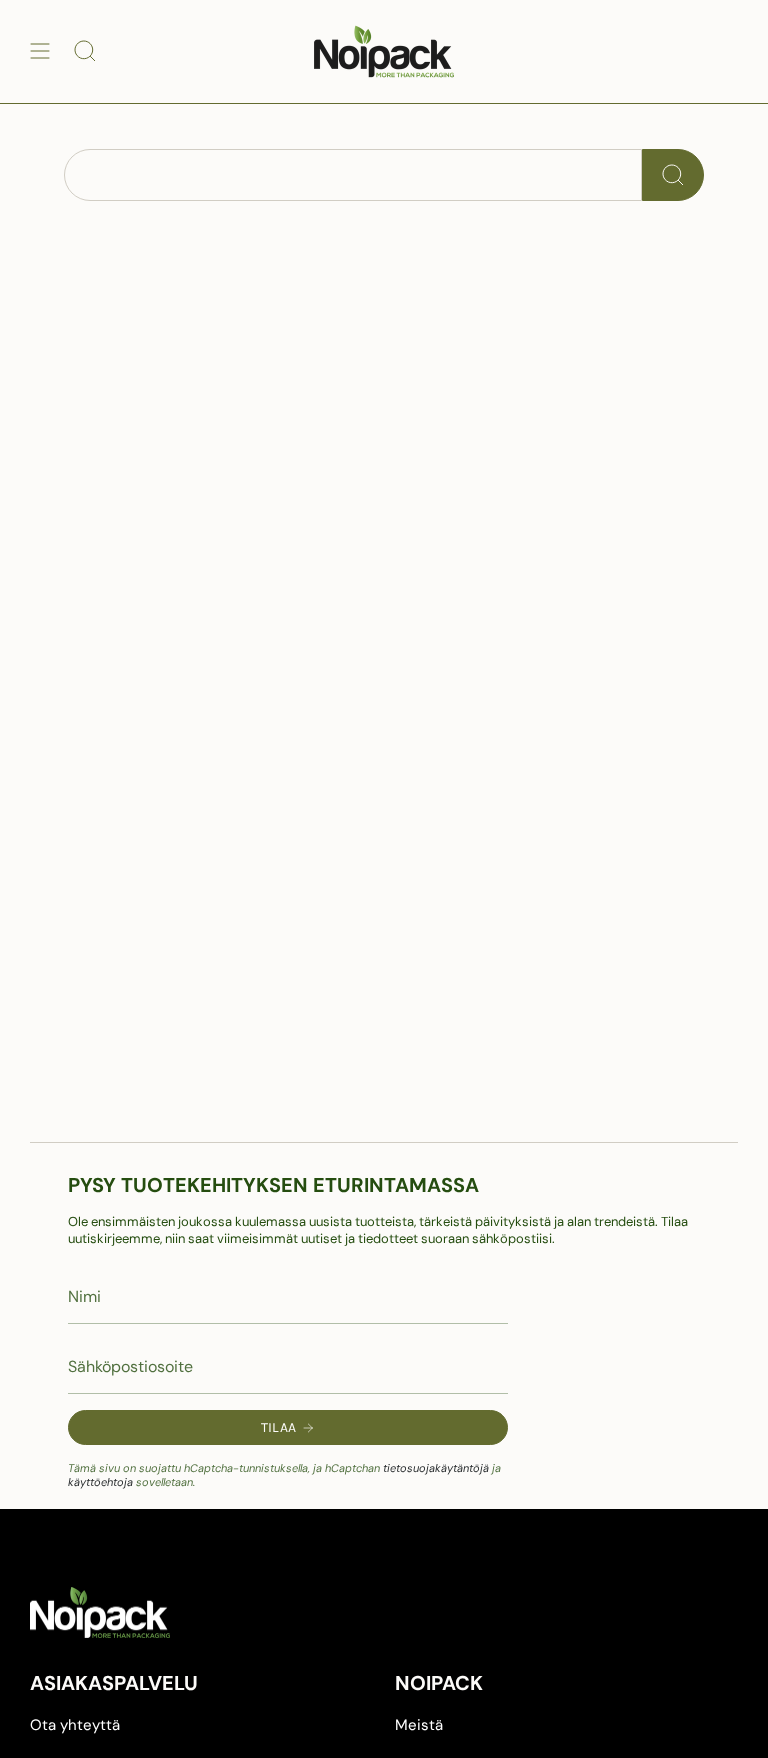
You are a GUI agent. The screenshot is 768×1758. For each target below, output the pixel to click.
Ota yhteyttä (75, 1725)
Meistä (419, 1725)
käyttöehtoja (100, 1482)
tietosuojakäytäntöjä (436, 1468)
